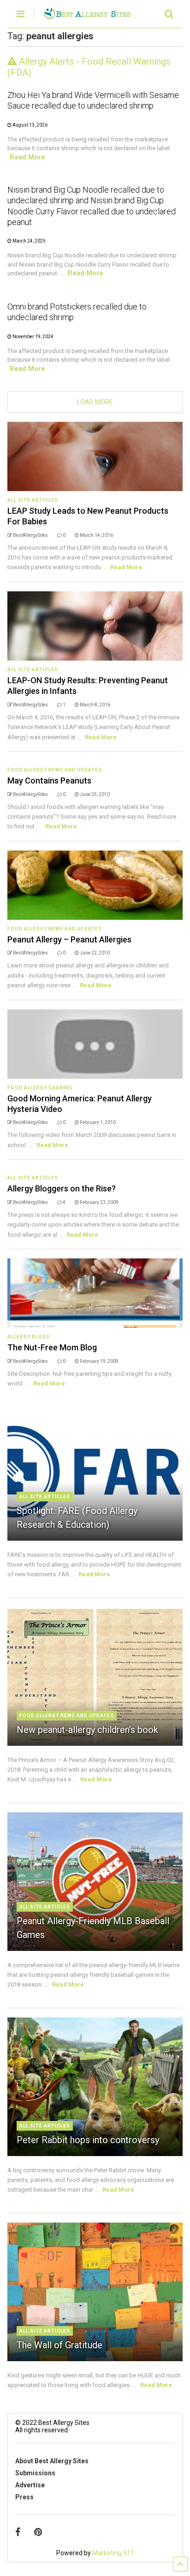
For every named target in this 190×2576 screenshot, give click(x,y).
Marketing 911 (113, 2553)
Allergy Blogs (29, 1337)
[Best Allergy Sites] (87, 15)
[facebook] (18, 2532)
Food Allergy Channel (40, 1088)
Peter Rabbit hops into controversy (88, 2140)
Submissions (35, 2473)
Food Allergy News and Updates (55, 770)
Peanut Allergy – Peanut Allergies (69, 939)
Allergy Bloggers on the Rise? (62, 1188)
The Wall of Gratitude (59, 2345)
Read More (27, 157)
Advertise (30, 2485)
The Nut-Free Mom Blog (52, 1347)
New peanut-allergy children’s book (87, 1730)
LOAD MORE (95, 402)
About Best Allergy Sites (52, 2461)
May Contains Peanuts (49, 781)
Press (24, 2497)
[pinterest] (38, 2532)
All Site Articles (33, 500)
